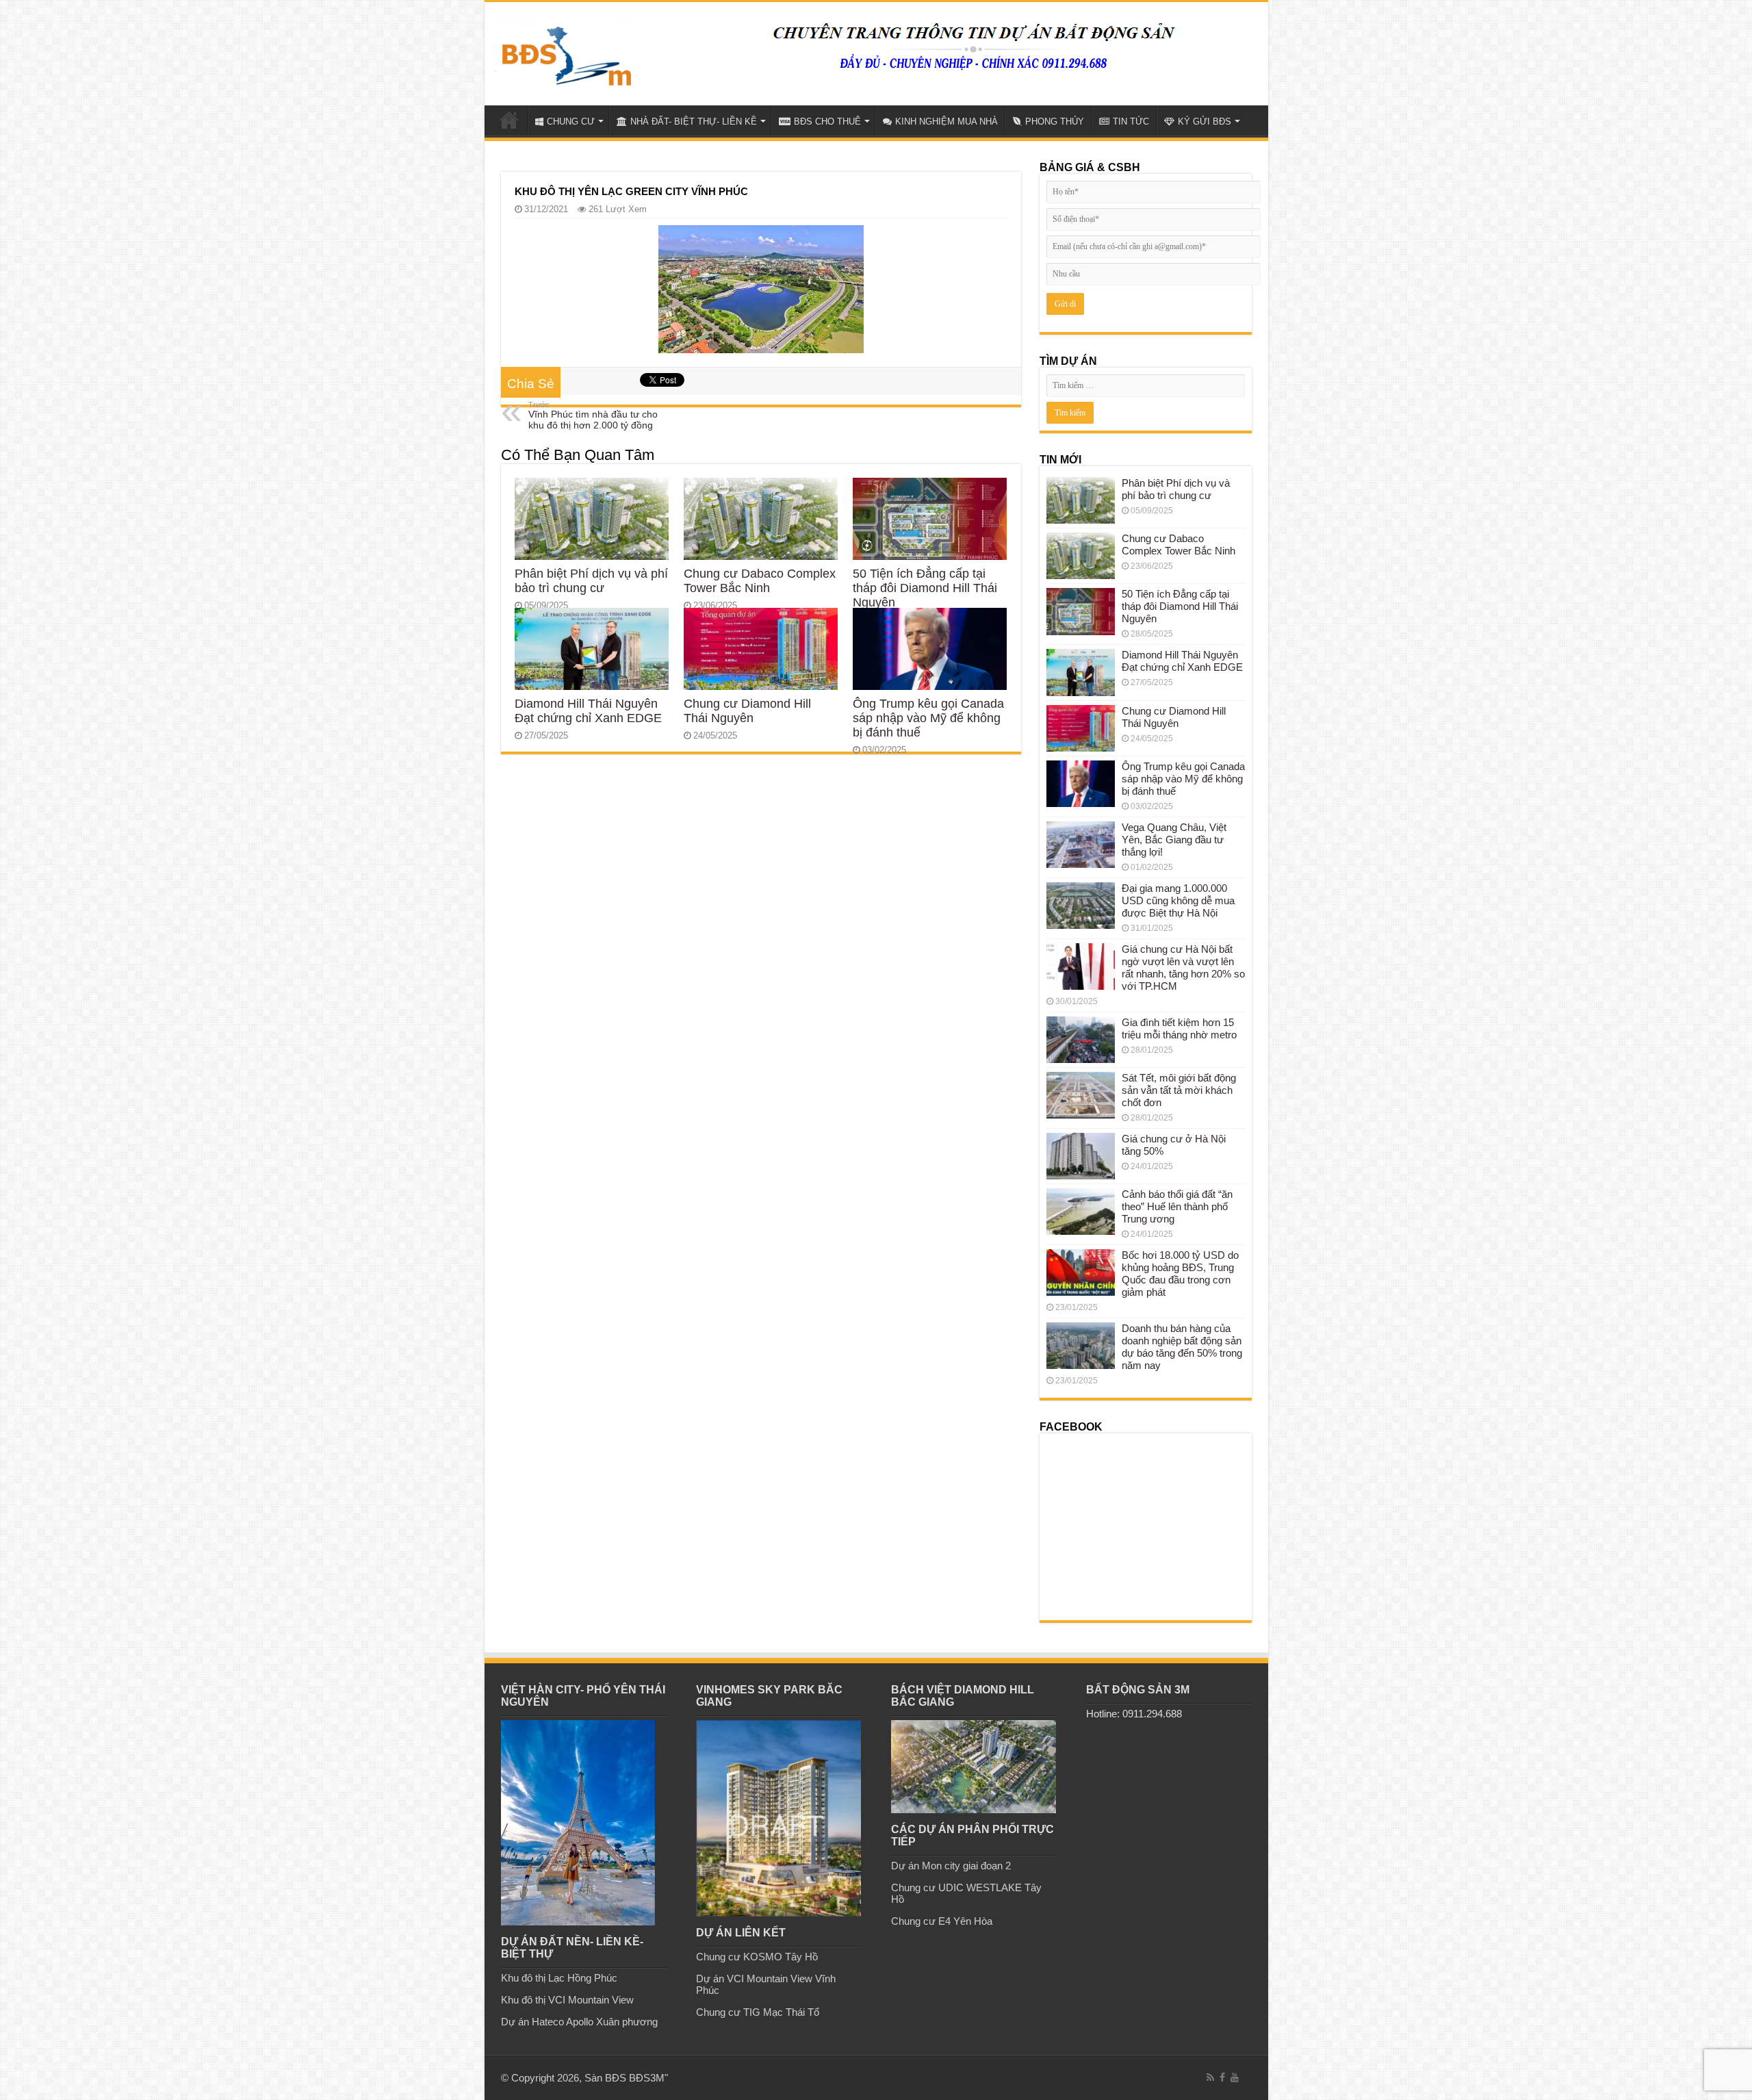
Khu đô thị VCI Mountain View (567, 2000)
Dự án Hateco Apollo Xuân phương (579, 2022)
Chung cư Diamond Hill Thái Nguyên (747, 711)
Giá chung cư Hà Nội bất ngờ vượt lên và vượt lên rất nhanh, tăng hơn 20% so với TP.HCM (1183, 968)
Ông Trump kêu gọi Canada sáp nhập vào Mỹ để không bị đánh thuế (928, 718)
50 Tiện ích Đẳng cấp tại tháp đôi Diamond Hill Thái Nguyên (925, 588)
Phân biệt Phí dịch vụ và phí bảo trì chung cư (591, 581)
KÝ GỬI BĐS (1204, 121)
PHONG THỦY (1055, 121)
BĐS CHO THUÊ (827, 121)
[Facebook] (1222, 2077)
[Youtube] (1235, 2077)
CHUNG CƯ (571, 121)
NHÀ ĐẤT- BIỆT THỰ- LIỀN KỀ (694, 121)
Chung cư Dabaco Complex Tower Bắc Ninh (760, 581)
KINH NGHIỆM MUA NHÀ (946, 121)
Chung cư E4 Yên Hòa (942, 1921)
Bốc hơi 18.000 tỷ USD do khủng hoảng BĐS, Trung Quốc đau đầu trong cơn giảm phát (1180, 1273)
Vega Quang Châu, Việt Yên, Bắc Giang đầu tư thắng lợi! (1174, 840)
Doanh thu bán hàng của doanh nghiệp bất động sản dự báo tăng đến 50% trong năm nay (1182, 1347)
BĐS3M (647, 2078)
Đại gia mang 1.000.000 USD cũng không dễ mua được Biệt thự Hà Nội (1178, 900)
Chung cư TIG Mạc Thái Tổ (758, 2012)
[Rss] (1210, 2077)
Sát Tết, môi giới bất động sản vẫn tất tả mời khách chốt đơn (1179, 1090)
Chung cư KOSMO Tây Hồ (757, 1957)
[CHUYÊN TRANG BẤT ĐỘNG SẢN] (563, 51)
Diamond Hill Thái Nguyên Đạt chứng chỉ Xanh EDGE (588, 711)
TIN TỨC (1131, 121)
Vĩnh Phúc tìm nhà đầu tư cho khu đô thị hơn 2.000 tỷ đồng (593, 415)
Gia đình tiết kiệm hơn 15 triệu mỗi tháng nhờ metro (1179, 1028)
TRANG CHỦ (509, 120)
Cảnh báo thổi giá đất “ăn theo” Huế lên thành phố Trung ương (1177, 1206)
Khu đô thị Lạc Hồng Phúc (559, 1978)
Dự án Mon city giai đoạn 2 (951, 1866)
